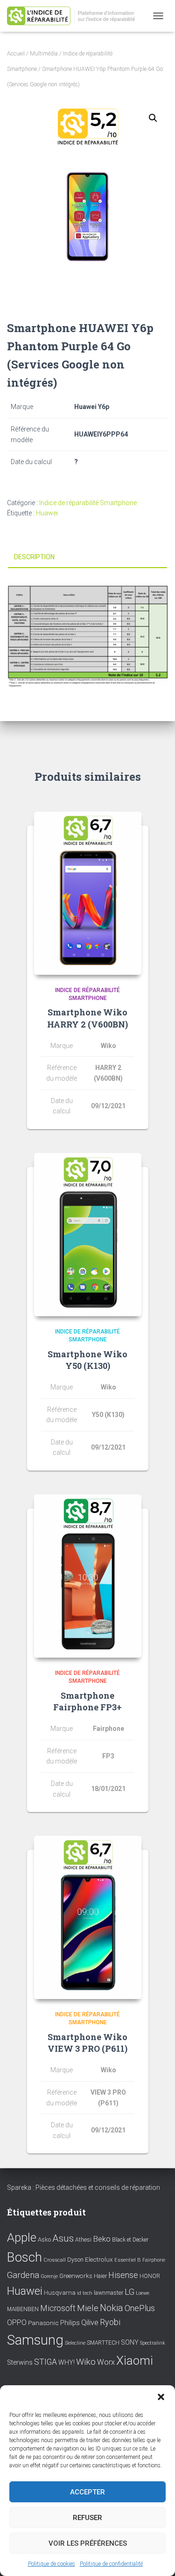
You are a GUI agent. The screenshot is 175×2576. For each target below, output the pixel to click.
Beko (102, 2239)
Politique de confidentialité (111, 2564)
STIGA (45, 2362)
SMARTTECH (103, 2343)
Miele (88, 2308)
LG (129, 2292)
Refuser (87, 2518)
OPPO (17, 2323)
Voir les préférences (88, 2543)
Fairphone (154, 2260)
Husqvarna (60, 2292)
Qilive (90, 2323)
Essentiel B (128, 2260)
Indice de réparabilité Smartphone (88, 503)
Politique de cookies (52, 2564)
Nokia (112, 2308)
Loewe (143, 2293)
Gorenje (49, 2276)
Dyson (75, 2260)
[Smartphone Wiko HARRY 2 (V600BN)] (88, 893)
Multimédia (44, 54)
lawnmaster (108, 2293)
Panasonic (43, 2323)
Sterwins (20, 2363)
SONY (130, 2343)
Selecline (75, 2343)
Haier (100, 2276)
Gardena (23, 2275)
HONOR (150, 2276)
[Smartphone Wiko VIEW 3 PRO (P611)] (88, 1917)
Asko (44, 2239)
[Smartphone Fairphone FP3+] (88, 1576)
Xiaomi (135, 2361)
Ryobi (110, 2322)
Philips (70, 2323)
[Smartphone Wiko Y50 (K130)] (88, 1235)
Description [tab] (34, 557)
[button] (161, 2397)
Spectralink (153, 2343)
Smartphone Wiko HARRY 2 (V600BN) (87, 1018)
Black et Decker (130, 2240)
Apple (22, 2237)
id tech (85, 2293)
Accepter (87, 2492)
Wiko (86, 2362)
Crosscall (55, 2260)
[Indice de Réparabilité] (77, 16)
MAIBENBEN (23, 2309)
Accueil (16, 54)
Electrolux (99, 2259)
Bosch (24, 2257)
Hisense (123, 2275)
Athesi (83, 2239)
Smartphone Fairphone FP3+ (87, 1701)
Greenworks (76, 2276)
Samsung (35, 2340)
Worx (106, 2362)
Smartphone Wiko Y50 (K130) (87, 1360)
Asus (63, 2238)
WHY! (66, 2362)
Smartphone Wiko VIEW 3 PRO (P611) (87, 2043)
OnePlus (140, 2308)
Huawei (47, 513)
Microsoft (58, 2308)
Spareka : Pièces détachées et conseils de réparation (84, 2187)
